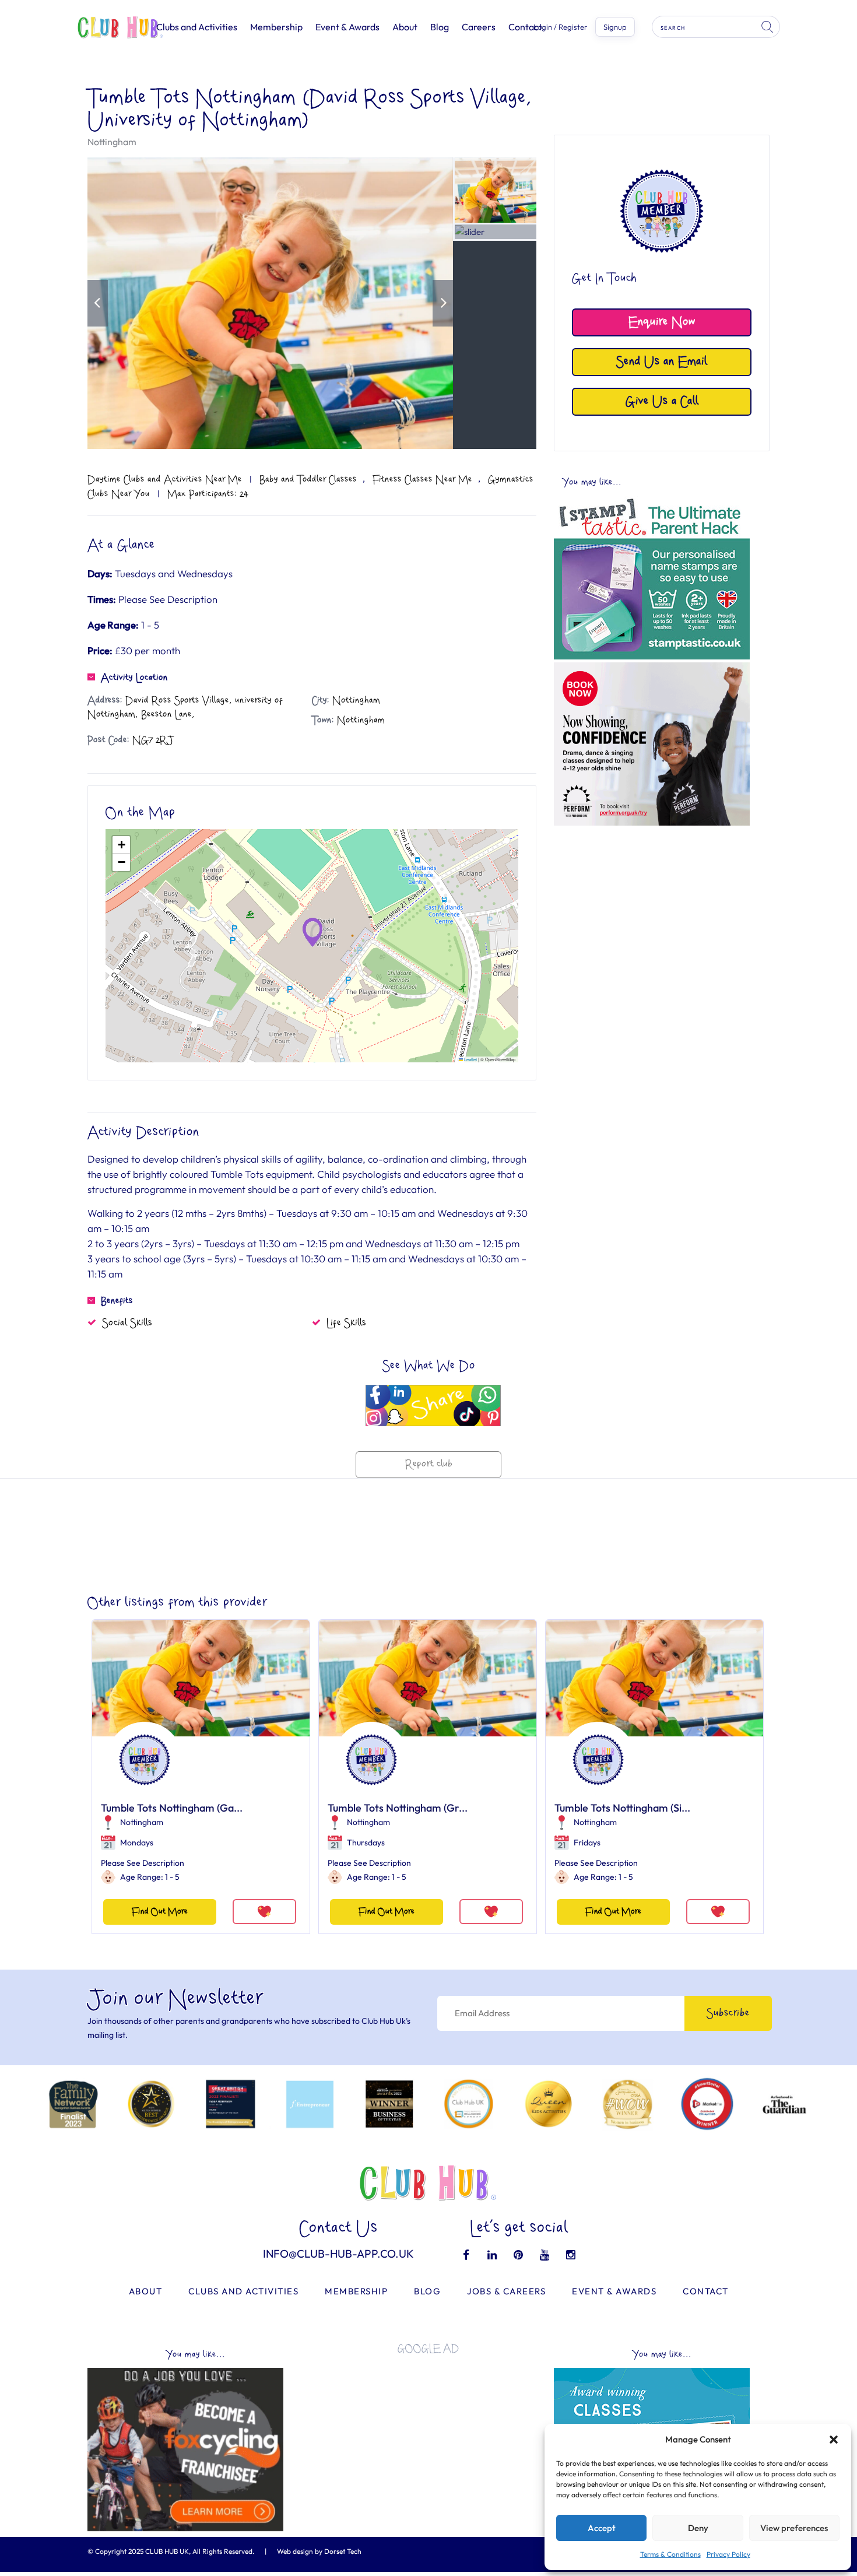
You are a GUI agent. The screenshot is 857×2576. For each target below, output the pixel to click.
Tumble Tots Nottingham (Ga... (172, 1808)
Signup (615, 27)
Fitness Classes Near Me (422, 479)
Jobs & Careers (506, 2291)
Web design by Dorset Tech (319, 2551)
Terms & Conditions (670, 2554)
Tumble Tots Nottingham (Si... (622, 1808)
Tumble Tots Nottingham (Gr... (398, 1808)
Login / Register (560, 27)
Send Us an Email (662, 362)
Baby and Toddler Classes (308, 479)
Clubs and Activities (197, 27)
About (405, 27)
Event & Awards (347, 27)
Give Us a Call (662, 401)
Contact (525, 27)
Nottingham (112, 142)
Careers (479, 27)
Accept (602, 2528)
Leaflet (470, 1059)
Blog (440, 27)
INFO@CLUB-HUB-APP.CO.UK (338, 2254)
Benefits (117, 1301)
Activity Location (134, 678)
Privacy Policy (728, 2554)
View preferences (794, 2528)
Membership (276, 27)
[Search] (768, 27)
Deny (698, 2528)
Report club (429, 1464)
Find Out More (160, 1912)
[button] (834, 2440)
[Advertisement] (652, 913)
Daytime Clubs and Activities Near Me (165, 479)
